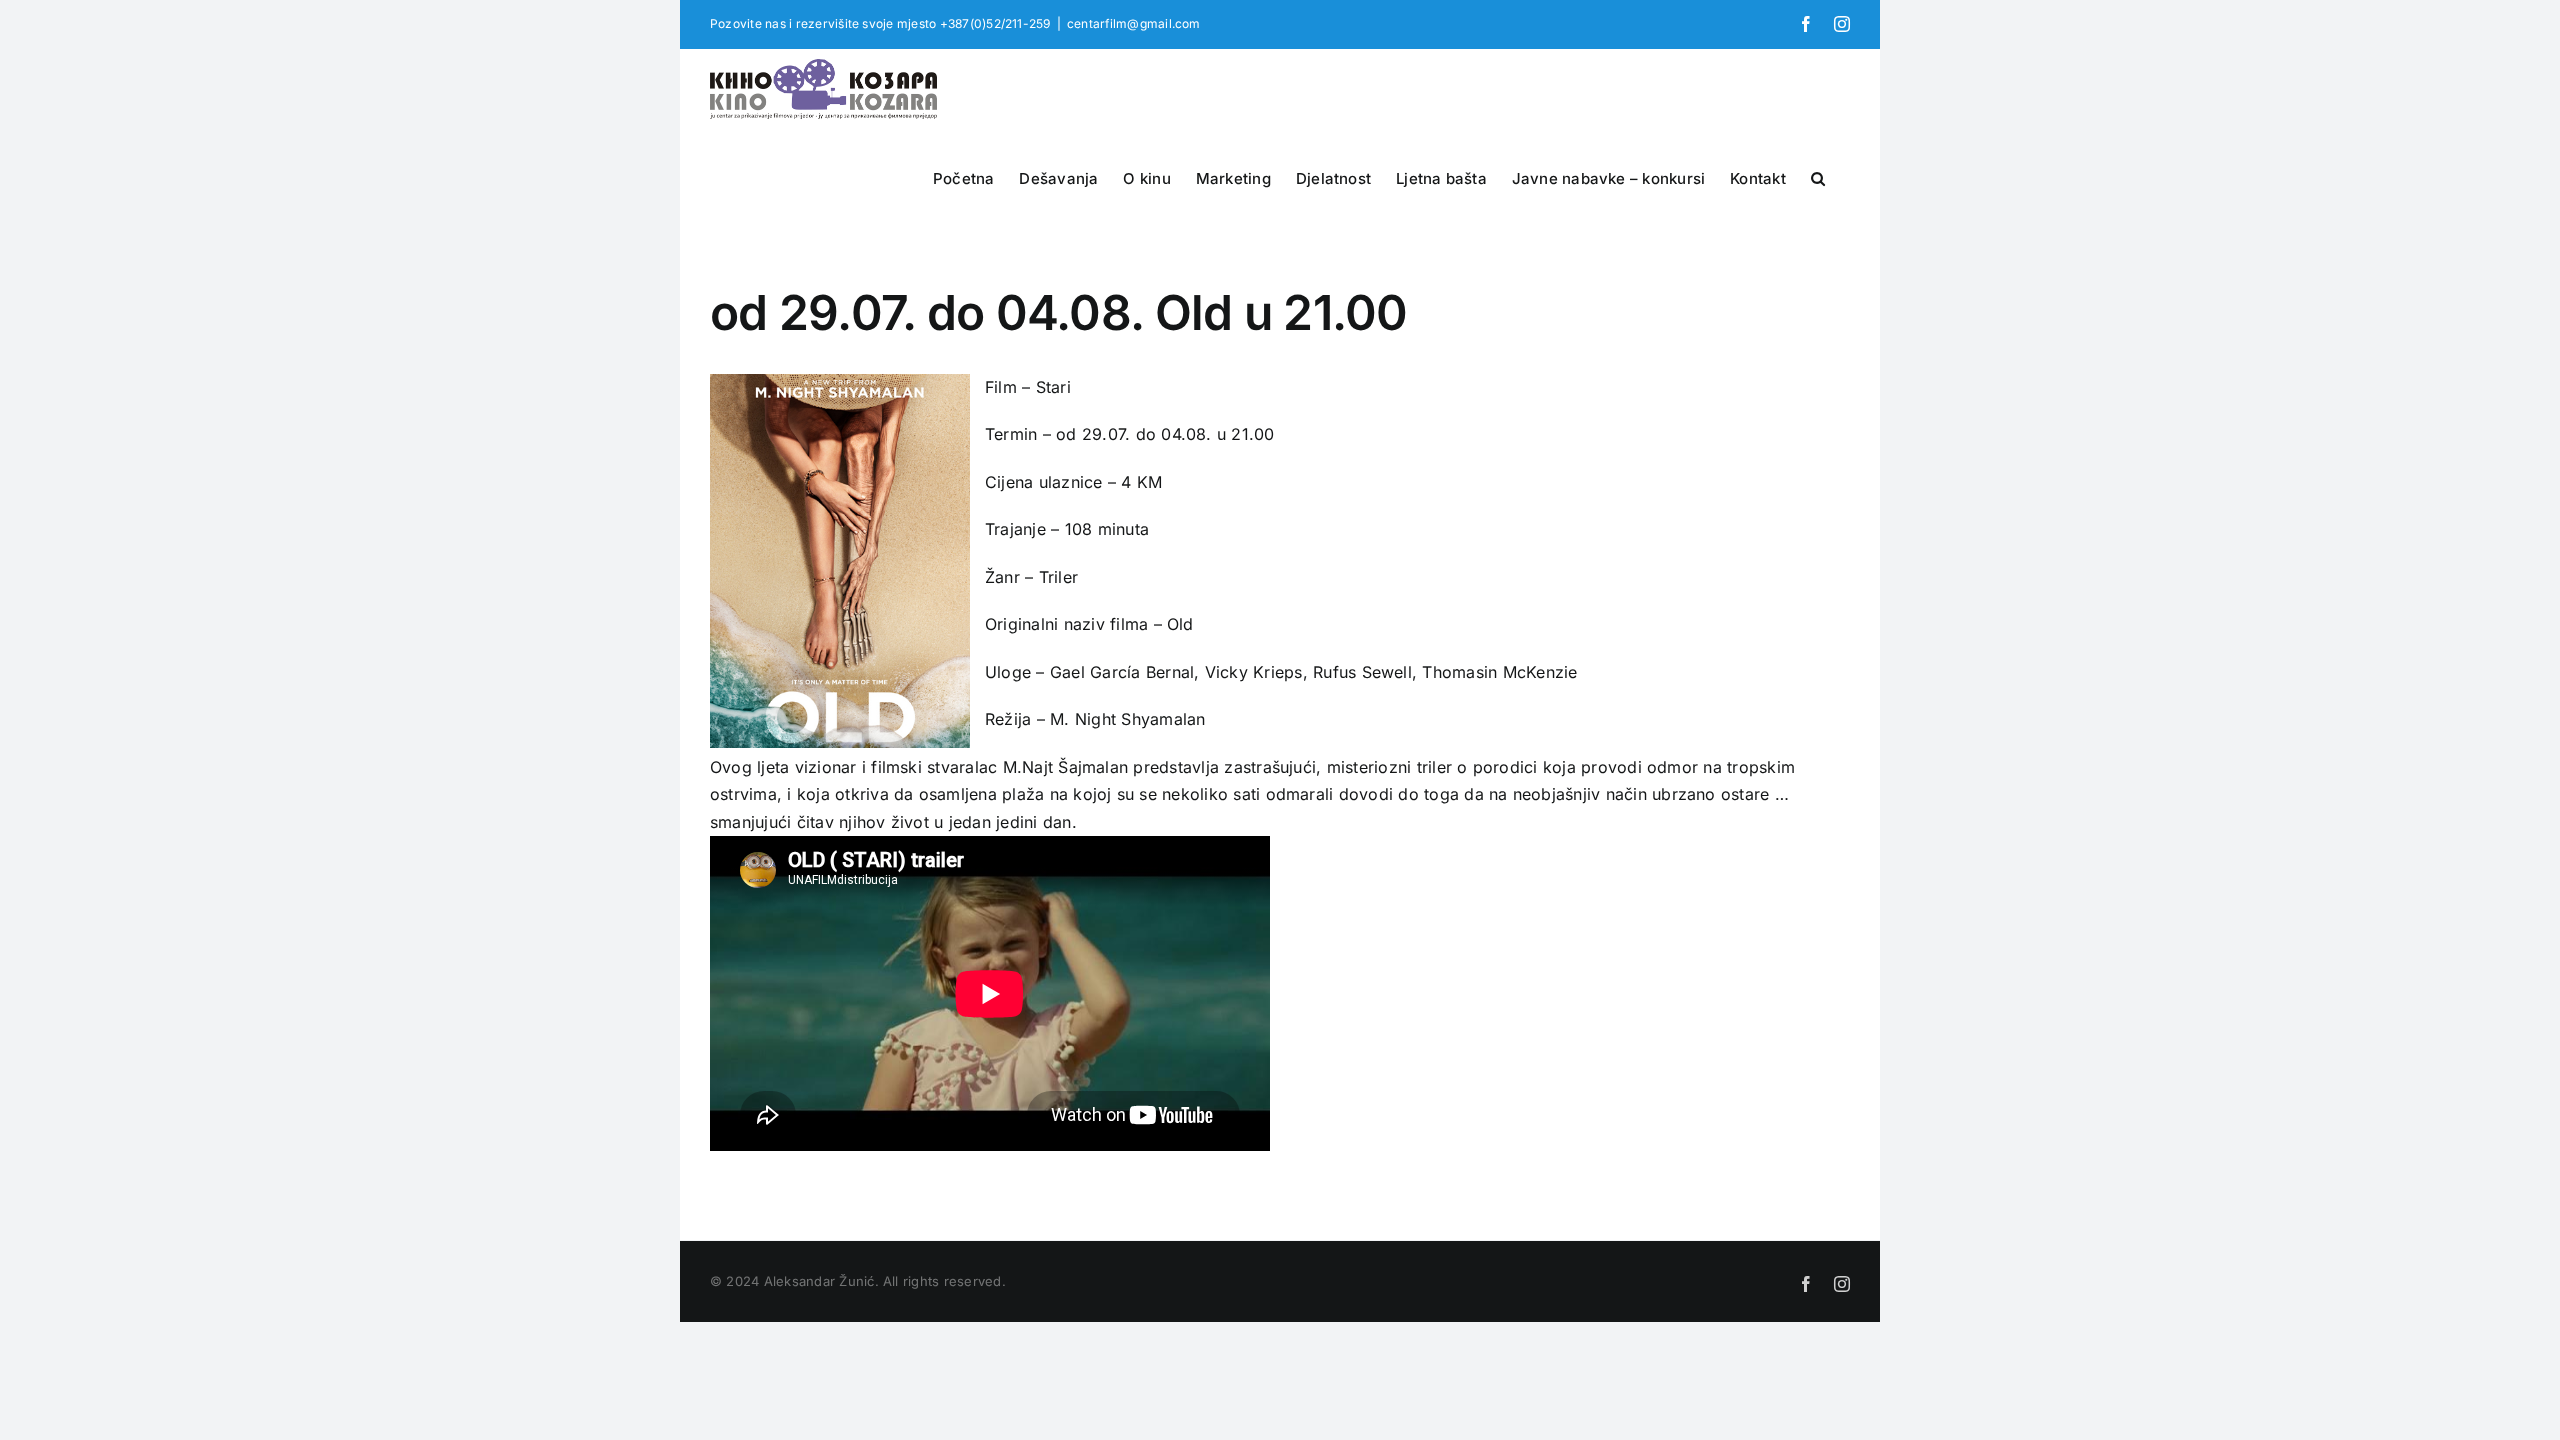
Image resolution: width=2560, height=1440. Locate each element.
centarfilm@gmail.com (1134, 23)
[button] (1818, 176)
